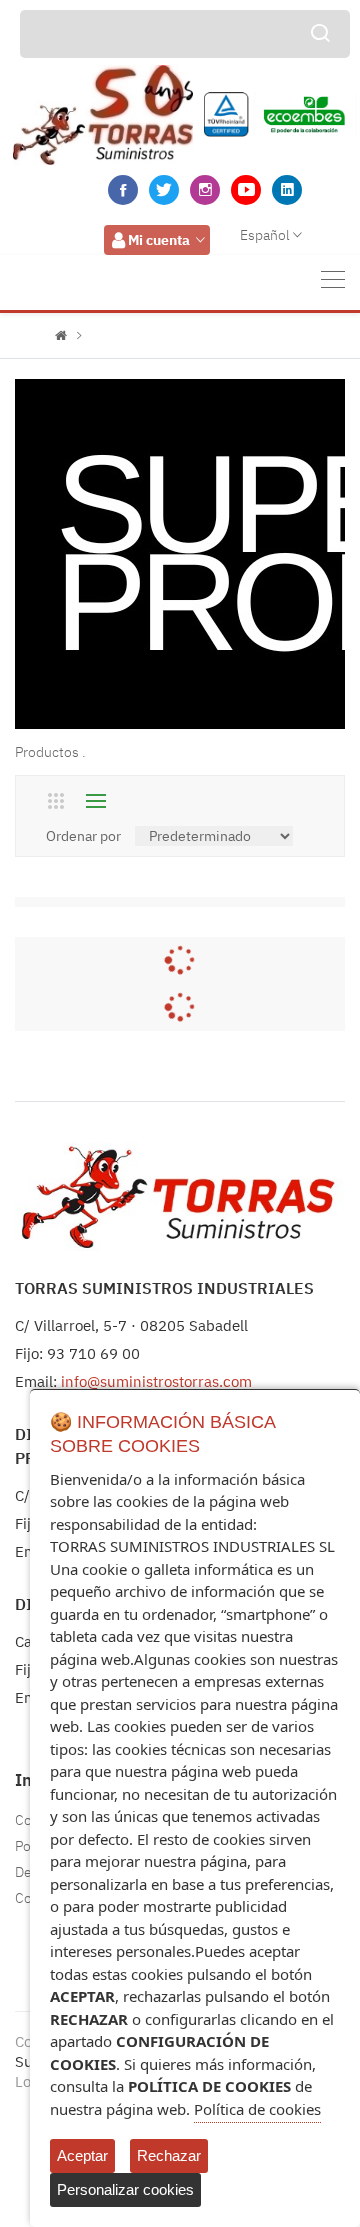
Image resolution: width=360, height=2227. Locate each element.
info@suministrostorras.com (156, 1381)
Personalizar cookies (125, 2189)
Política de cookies (257, 2109)
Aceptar (82, 2155)
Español (265, 235)
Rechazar (169, 2155)
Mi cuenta (159, 240)
